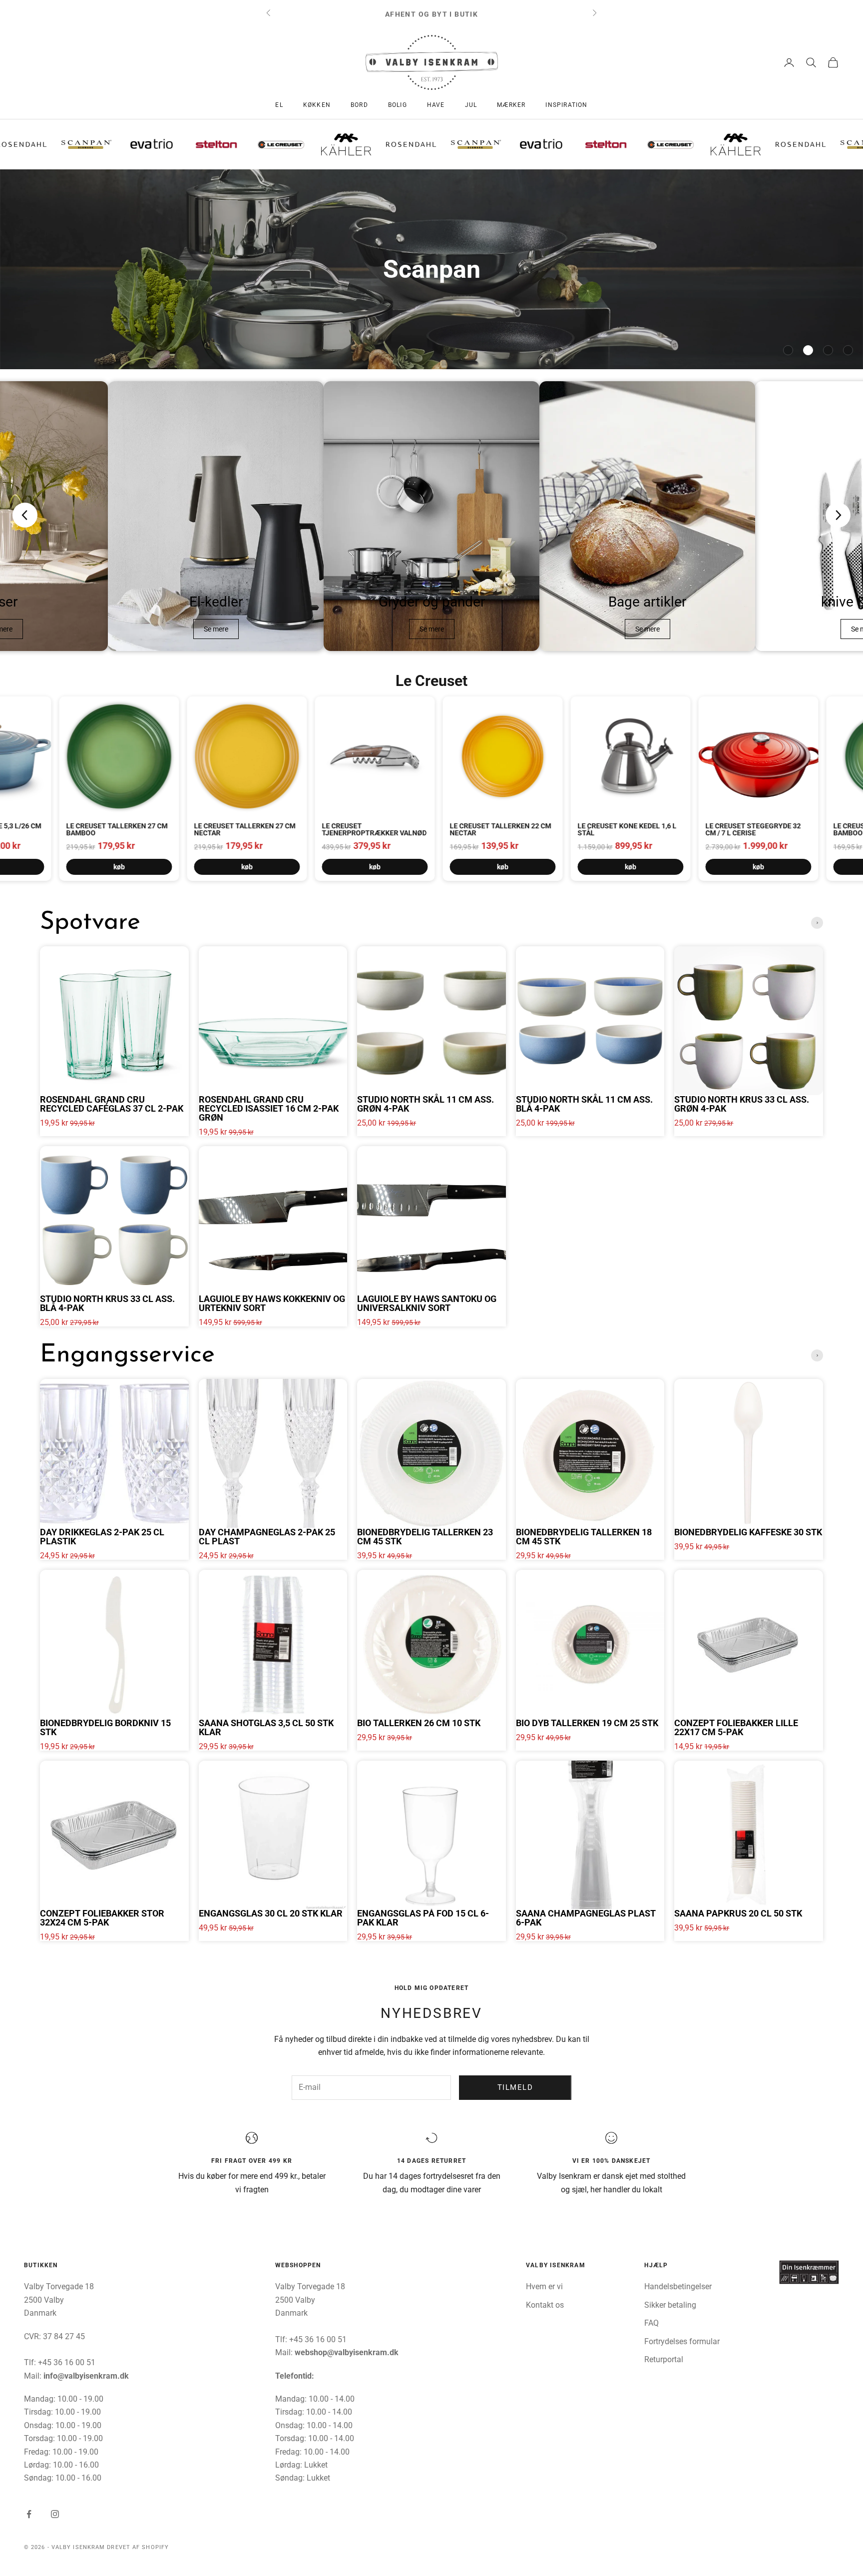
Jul (471, 105)
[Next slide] (838, 515)
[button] (788, 350)
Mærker (511, 105)
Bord (359, 105)
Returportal (664, 2359)
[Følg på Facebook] (29, 2514)
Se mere (216, 629)
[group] (431, 269)
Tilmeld (515, 2087)
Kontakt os (545, 2305)
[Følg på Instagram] (55, 2514)
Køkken (317, 105)
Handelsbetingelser (678, 2286)
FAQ (651, 2323)
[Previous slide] (25, 515)
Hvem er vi (544, 2286)
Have (436, 105)
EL (279, 105)
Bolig (398, 105)
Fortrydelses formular (682, 2341)
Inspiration (566, 105)
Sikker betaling (670, 2305)
